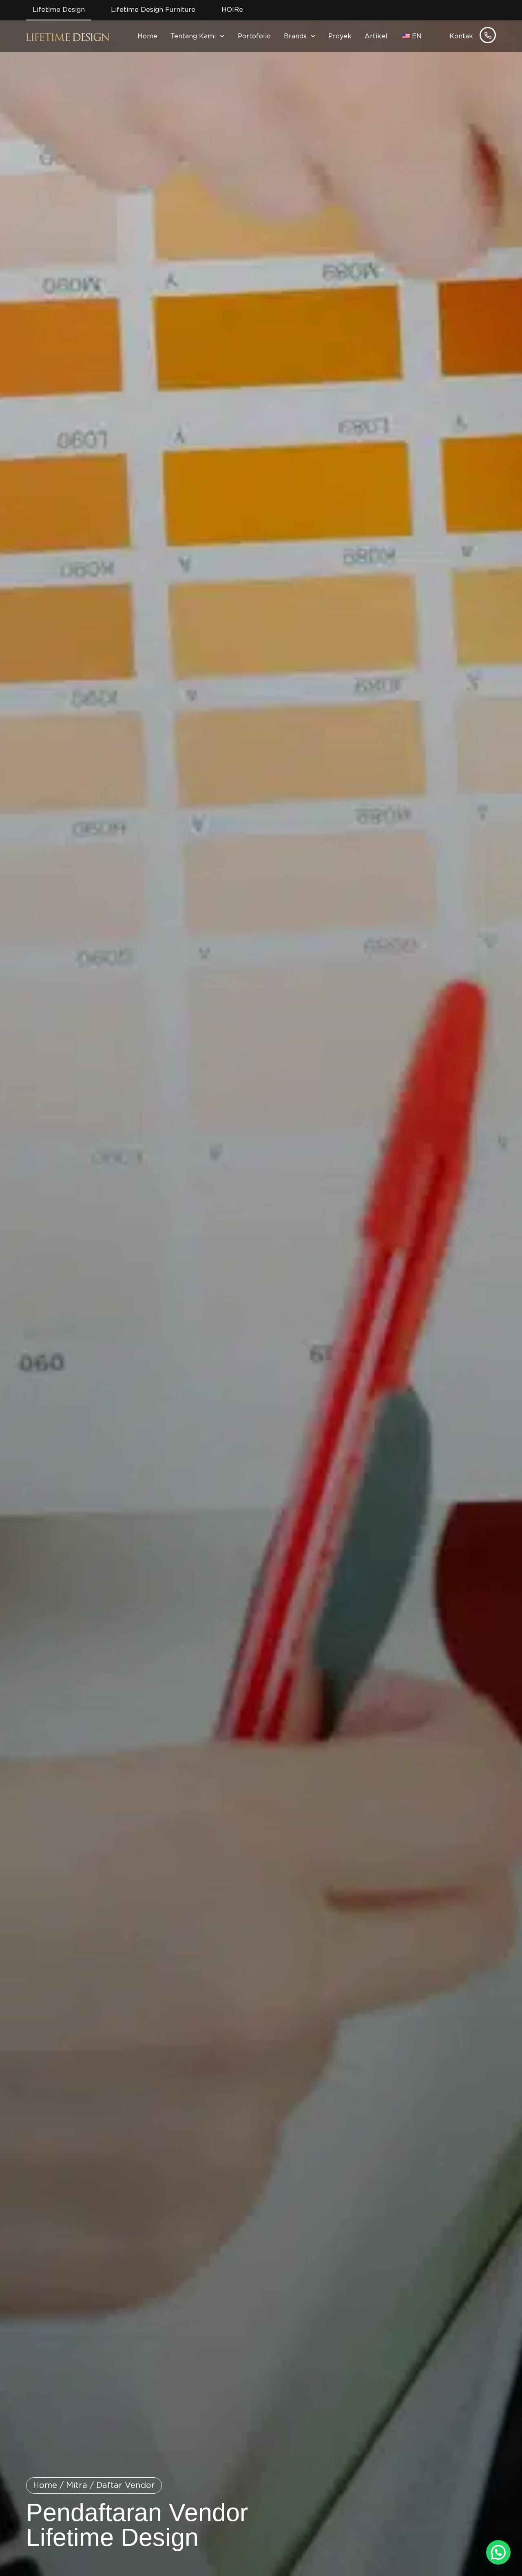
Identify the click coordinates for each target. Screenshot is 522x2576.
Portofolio (254, 36)
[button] (498, 2552)
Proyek (340, 36)
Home (147, 36)
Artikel (376, 36)
